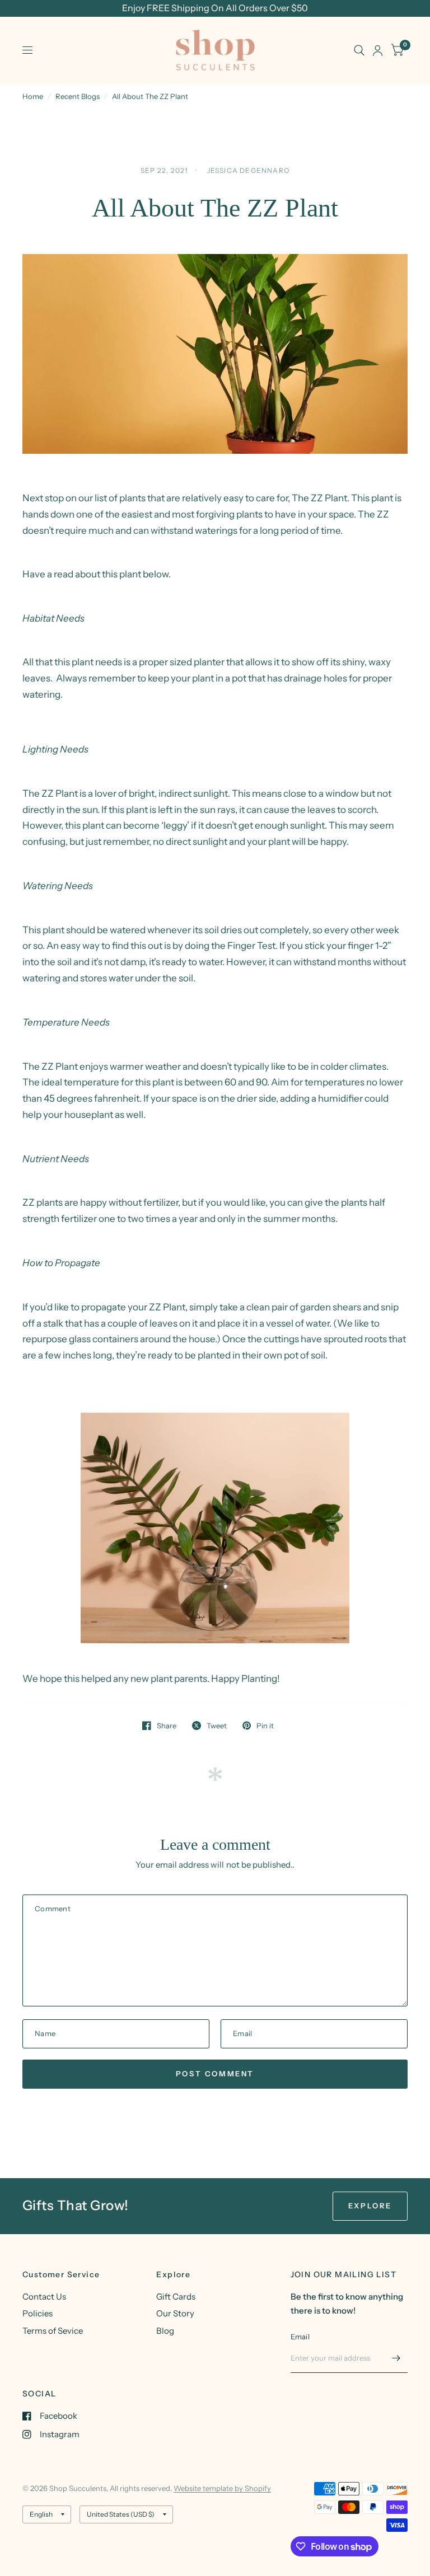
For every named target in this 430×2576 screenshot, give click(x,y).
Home (33, 96)
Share (167, 1726)
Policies (38, 2313)
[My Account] (378, 50)
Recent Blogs (78, 96)
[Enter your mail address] (396, 2358)
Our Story (175, 2313)
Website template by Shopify (222, 2488)
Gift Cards (176, 2297)
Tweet (217, 1726)
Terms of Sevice (53, 2331)
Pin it (265, 1726)
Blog (165, 2331)
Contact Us (44, 2297)
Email (300, 2337)
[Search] (359, 50)
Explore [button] (370, 2206)
